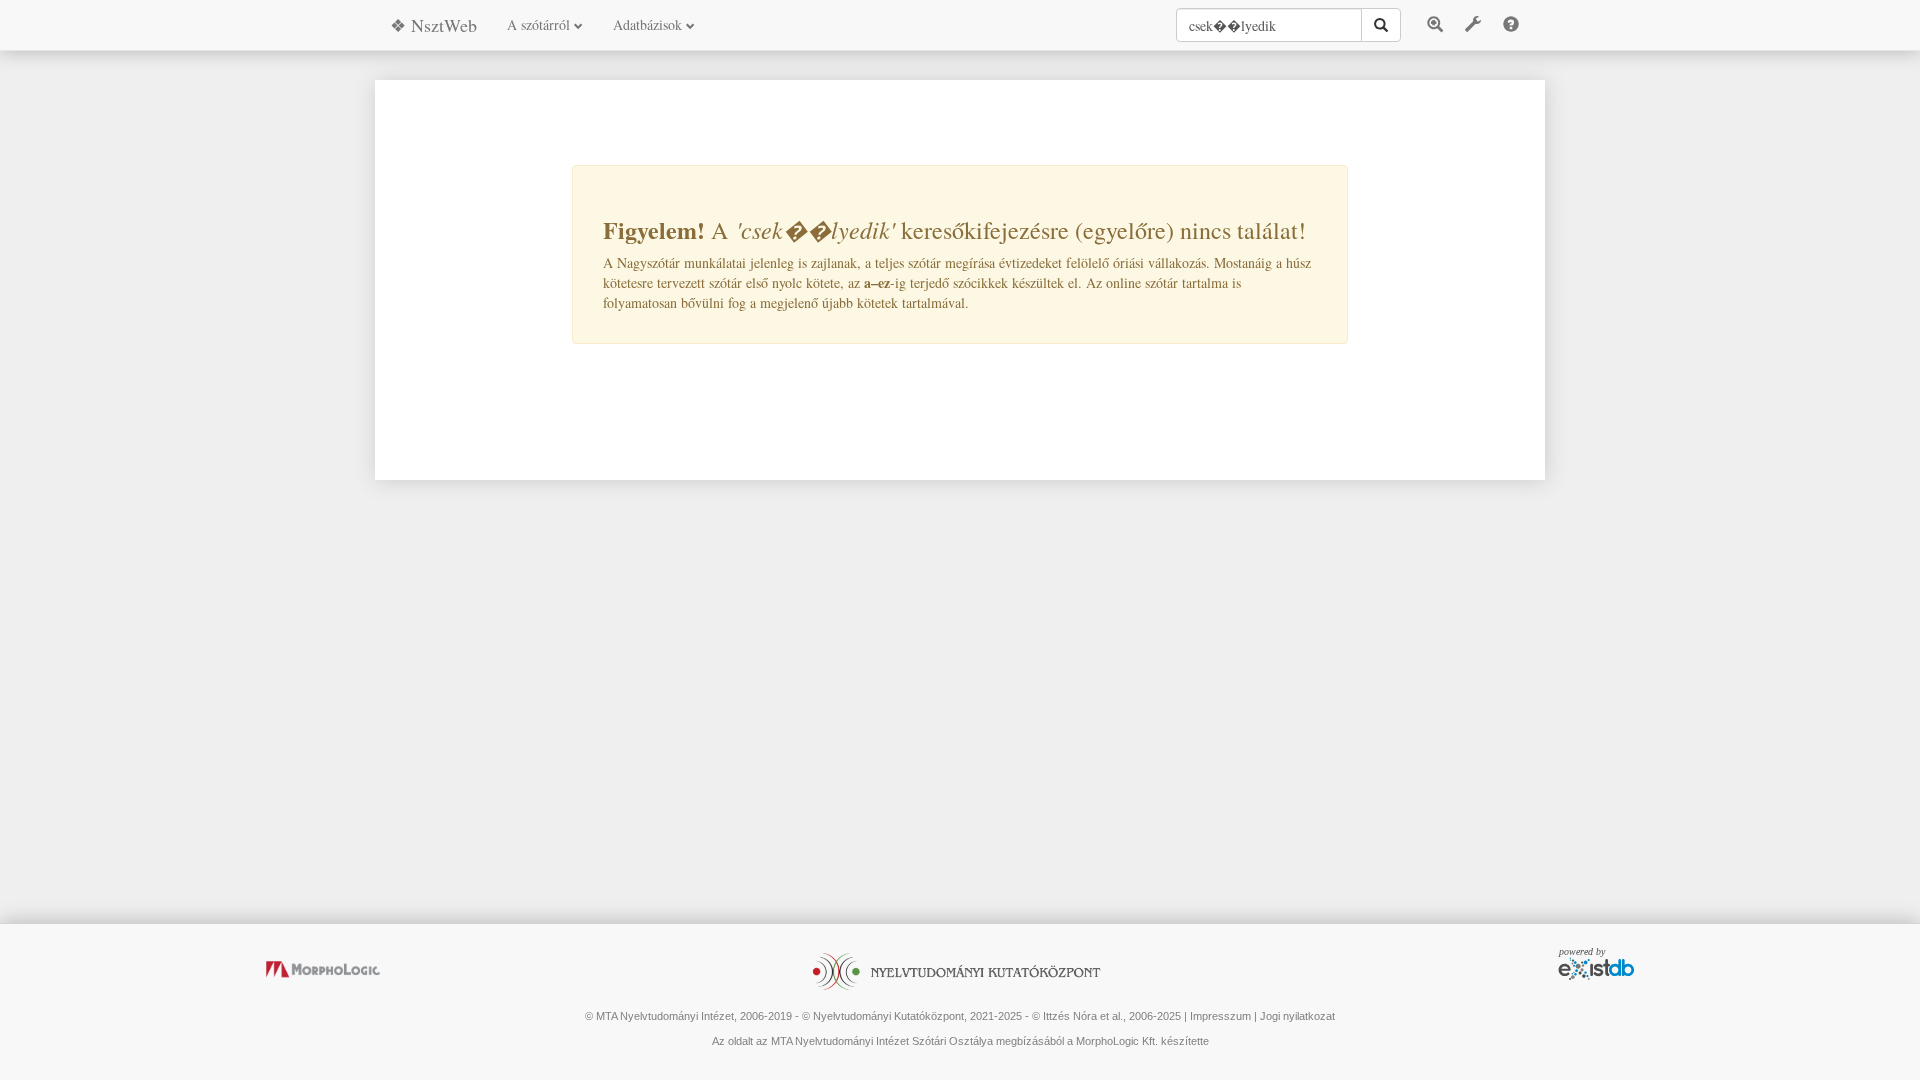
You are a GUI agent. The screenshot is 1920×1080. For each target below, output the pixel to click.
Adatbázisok (649, 24)
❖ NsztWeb (433, 25)
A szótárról (540, 24)
